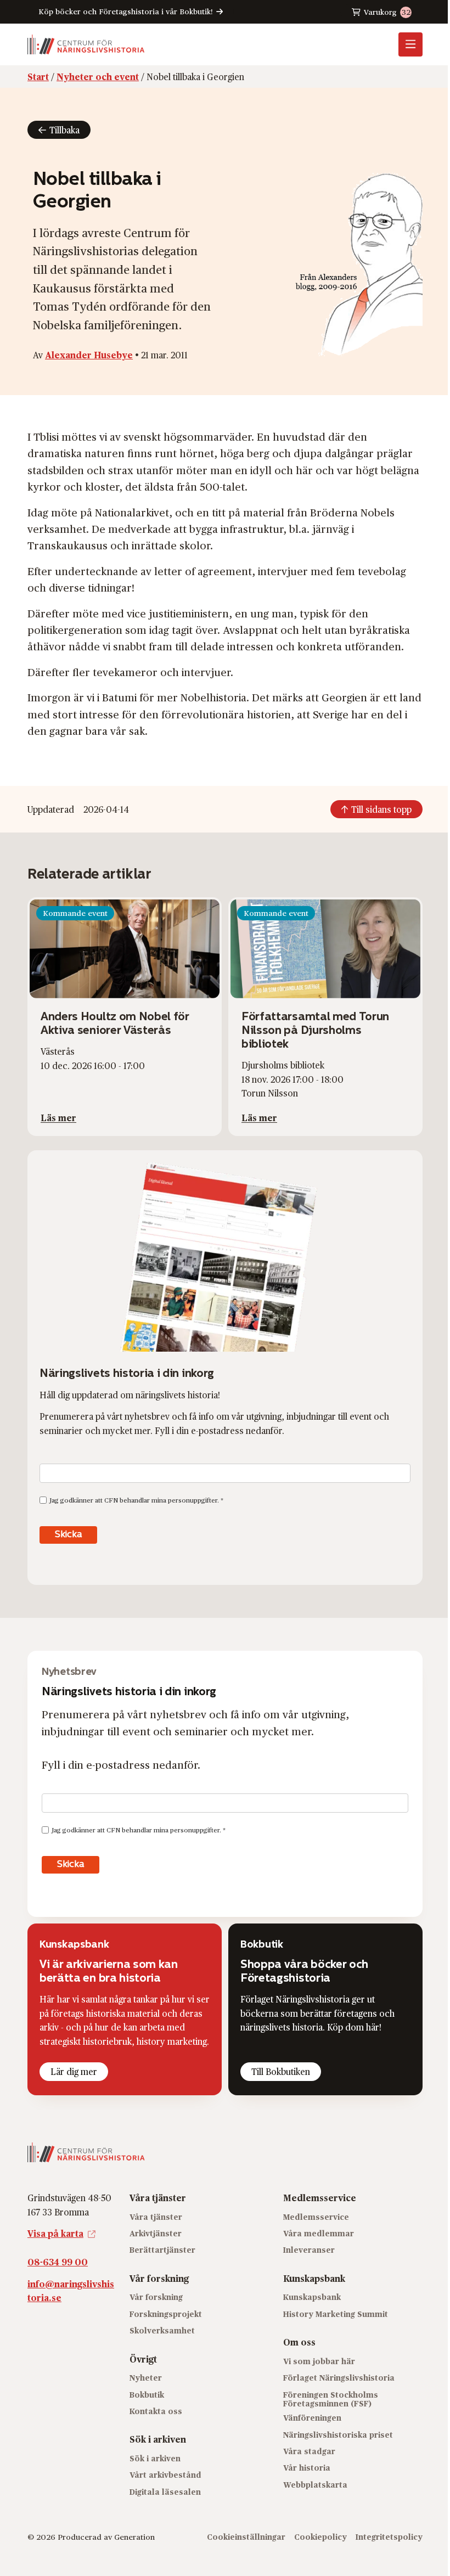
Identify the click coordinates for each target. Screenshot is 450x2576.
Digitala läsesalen (165, 2491)
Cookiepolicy (320, 2536)
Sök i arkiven (155, 2458)
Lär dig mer (74, 2071)
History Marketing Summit (336, 2313)
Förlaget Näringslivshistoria (339, 2378)
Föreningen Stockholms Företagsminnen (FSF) (331, 2399)
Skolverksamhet (162, 2330)
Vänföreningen (312, 2418)
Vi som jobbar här (319, 2361)
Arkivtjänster (156, 2233)
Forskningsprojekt (166, 2313)
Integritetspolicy (389, 2536)
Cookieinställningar (246, 2536)
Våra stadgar (309, 2451)
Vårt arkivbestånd (165, 2475)
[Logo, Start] (86, 44)
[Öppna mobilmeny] (410, 44)
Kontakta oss (156, 2411)
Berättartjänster (162, 2250)
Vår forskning (156, 2297)
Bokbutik (147, 2394)
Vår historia (307, 2468)
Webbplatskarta (315, 2484)
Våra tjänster (156, 2216)
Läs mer (58, 1118)
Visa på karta (55, 2233)
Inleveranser (309, 2250)
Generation (134, 2536)
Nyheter (146, 2378)
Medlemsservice (316, 2216)
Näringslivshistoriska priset (338, 2434)
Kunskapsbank (312, 2297)
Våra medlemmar (319, 2233)
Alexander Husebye (89, 355)
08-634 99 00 (58, 2262)
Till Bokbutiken (281, 2071)
